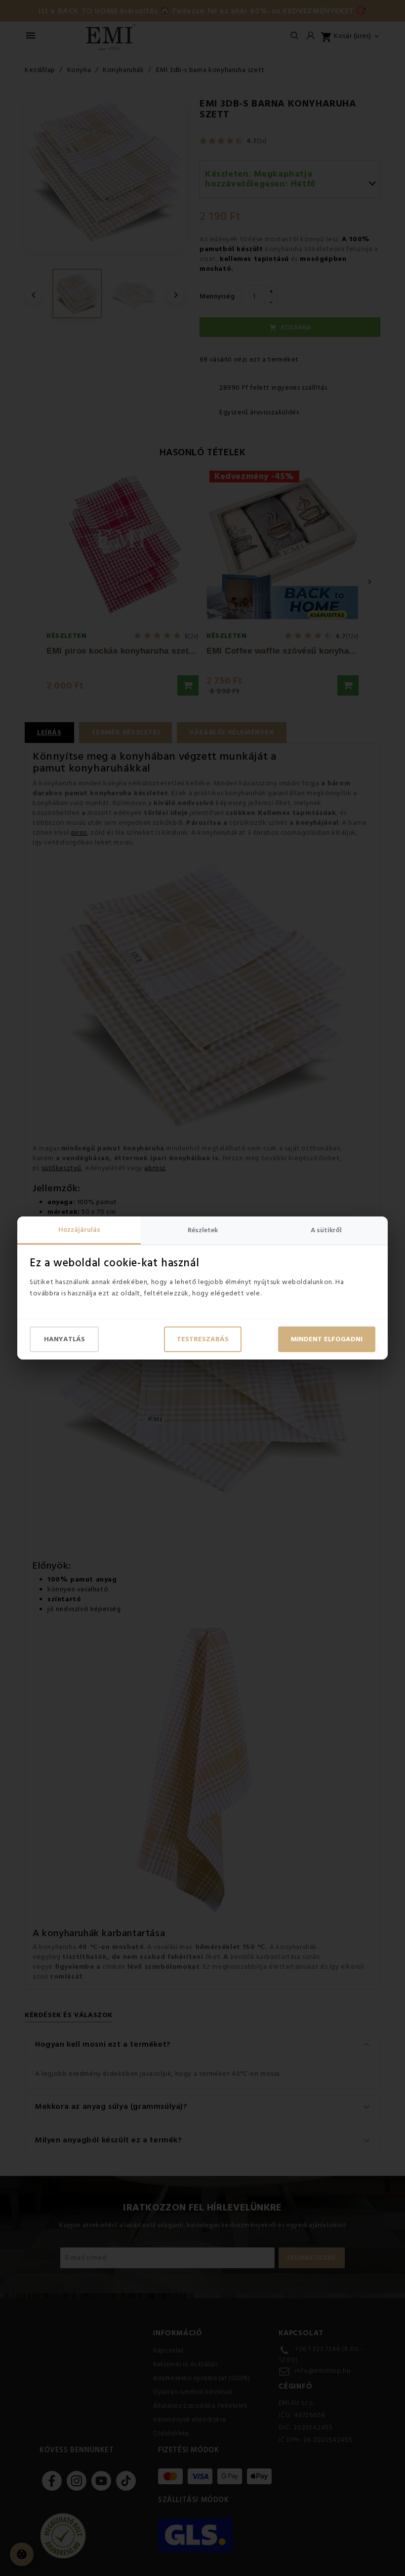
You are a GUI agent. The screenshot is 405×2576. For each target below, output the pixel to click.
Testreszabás (203, 1339)
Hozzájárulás (79, 1230)
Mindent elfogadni (327, 1339)
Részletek (203, 1230)
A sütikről (326, 1230)
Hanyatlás (64, 1339)
